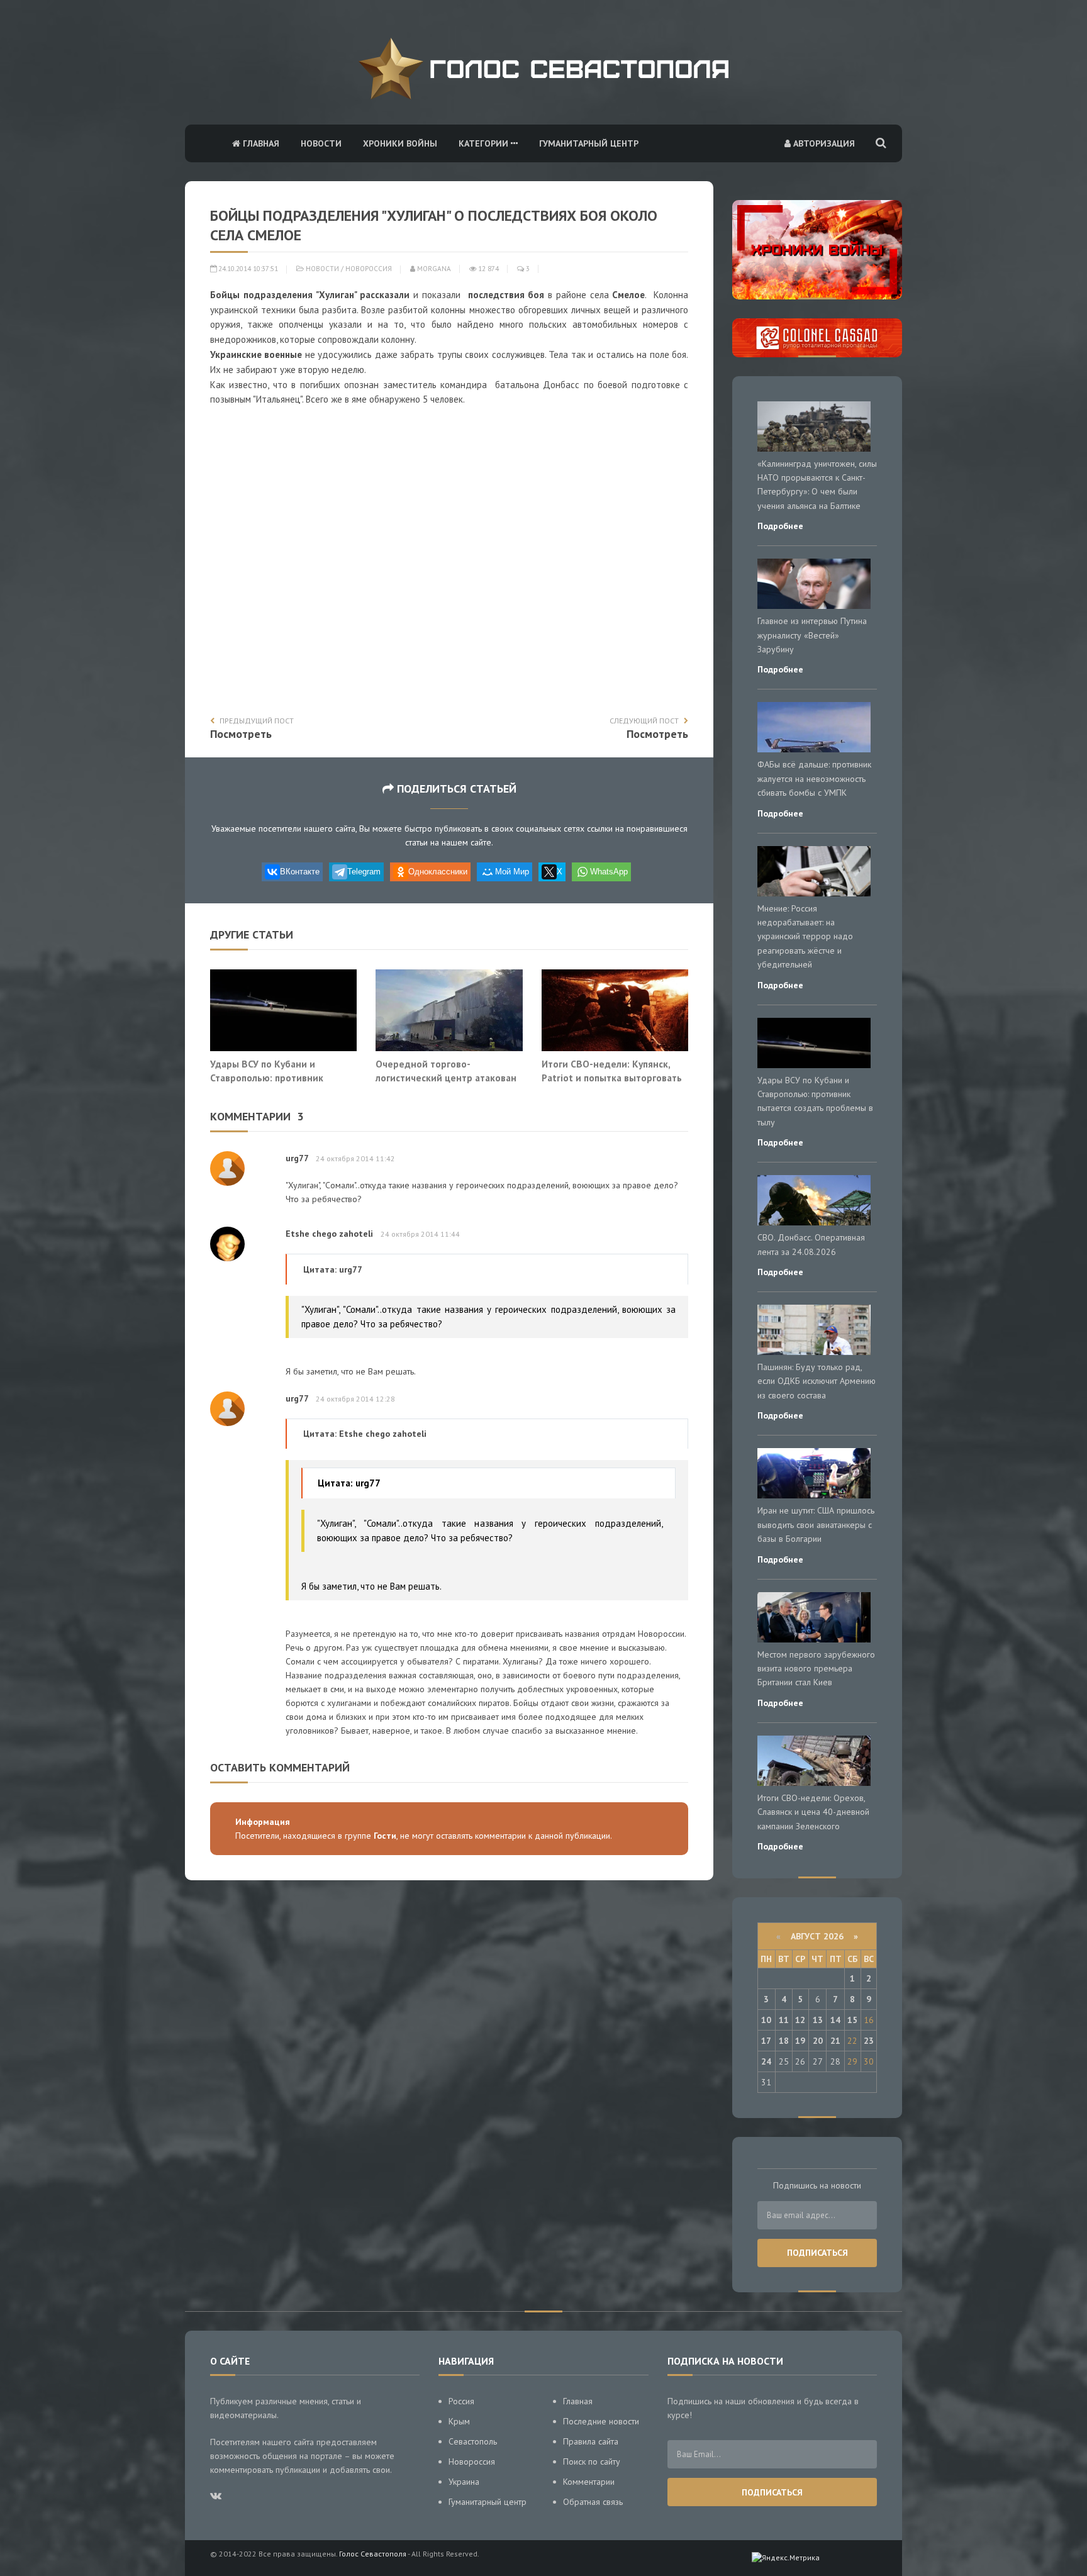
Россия (461, 2401)
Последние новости (601, 2421)
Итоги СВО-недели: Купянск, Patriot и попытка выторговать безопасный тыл (612, 1077)
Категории (485, 143)
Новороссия (369, 269)
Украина (464, 2482)
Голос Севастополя (373, 2554)
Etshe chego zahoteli (329, 1234)
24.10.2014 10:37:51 (247, 269)
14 (835, 2020)
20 (818, 2041)
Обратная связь (593, 2502)
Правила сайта (591, 2441)
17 (766, 2041)
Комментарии (589, 2482)
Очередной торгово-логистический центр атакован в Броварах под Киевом (446, 1077)
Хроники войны (400, 143)
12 (800, 2020)
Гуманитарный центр (589, 143)
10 (766, 2020)
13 (818, 2020)
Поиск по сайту (592, 2462)
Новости (321, 143)
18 (784, 2041)
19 (800, 2041)
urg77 (297, 1158)
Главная (260, 143)
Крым (459, 2421)
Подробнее (780, 526)
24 (766, 2061)
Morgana (433, 269)
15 (852, 2020)
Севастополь (473, 2441)
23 (869, 2041)
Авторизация (823, 143)
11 (784, 2020)
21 (835, 2041)
